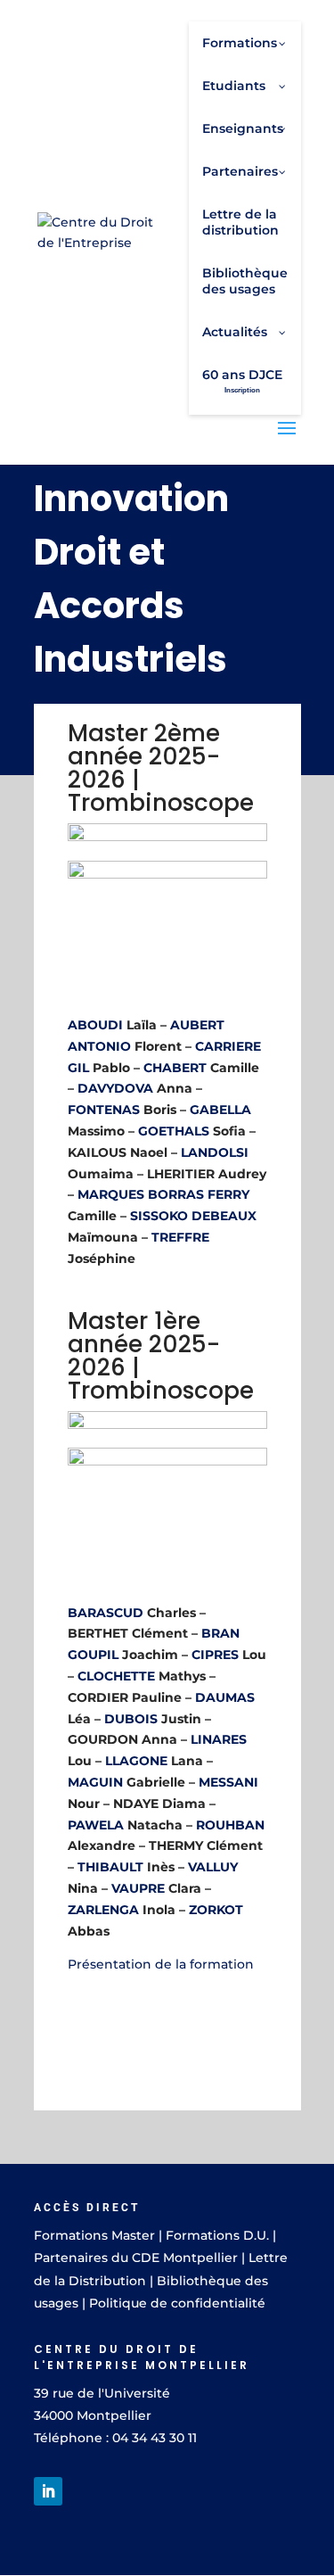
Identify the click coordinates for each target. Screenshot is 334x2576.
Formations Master (94, 2235)
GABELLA (220, 1110)
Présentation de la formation (161, 1964)
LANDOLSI (215, 1152)
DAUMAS (225, 1697)
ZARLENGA (103, 1910)
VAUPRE (138, 1888)
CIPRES (215, 1655)
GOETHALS (174, 1131)
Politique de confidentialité (177, 2303)
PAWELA (96, 1825)
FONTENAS (104, 1110)
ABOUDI (95, 1025)
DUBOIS (131, 1719)
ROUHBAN (230, 1825)
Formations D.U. (217, 2235)
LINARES (219, 1739)
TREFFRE (180, 1237)
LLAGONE (136, 1761)
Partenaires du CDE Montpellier (136, 2258)
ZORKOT (216, 1910)
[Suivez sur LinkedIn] (48, 2491)
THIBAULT (110, 1867)
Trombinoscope (161, 803)
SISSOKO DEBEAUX (193, 1216)
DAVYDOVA (115, 1088)
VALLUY (213, 1867)
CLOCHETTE (116, 1676)
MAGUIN (97, 1782)
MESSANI (228, 1782)
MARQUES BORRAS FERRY (163, 1194)
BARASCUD (106, 1613)
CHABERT (175, 1068)
